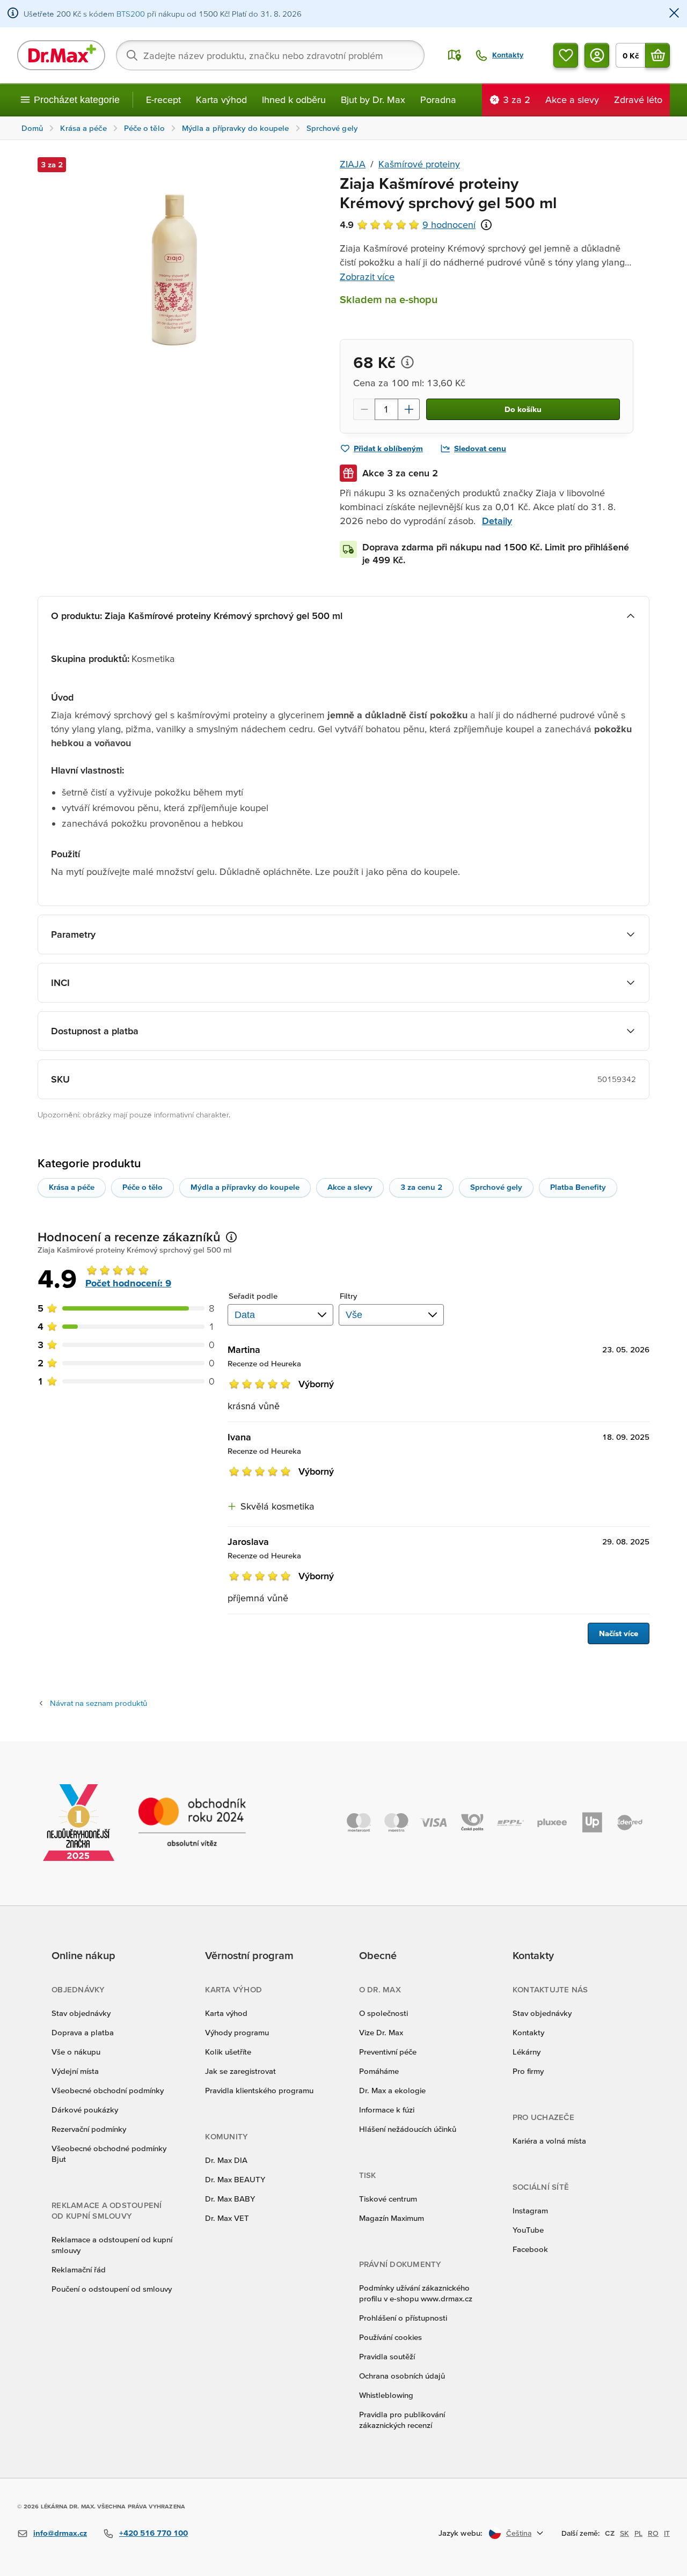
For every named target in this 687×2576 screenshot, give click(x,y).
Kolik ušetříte (228, 2052)
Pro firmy (528, 2071)
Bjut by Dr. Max (373, 100)
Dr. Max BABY (230, 2199)
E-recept (163, 100)
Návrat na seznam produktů (98, 1703)
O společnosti (383, 2013)
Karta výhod (221, 100)
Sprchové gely (496, 1187)
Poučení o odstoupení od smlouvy (112, 2289)
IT (667, 2533)
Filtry (349, 1296)
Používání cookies (390, 2337)
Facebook (530, 2249)
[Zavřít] (674, 14)
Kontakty (528, 2032)
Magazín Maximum (392, 2218)
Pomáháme (379, 2071)
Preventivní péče (388, 2052)
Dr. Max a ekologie (392, 2090)
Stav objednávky (81, 2013)
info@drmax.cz (60, 2533)
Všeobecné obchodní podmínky (108, 2090)
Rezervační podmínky (89, 2129)
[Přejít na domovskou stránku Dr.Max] (61, 55)
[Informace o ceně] (407, 362)
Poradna (438, 100)
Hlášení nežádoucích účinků (408, 2129)
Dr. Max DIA (226, 2160)
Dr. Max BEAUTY (235, 2179)
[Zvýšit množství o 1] (409, 409)
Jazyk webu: (461, 2533)
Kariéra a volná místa (549, 2141)
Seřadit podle (253, 1296)
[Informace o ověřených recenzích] (486, 225)
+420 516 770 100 (154, 2533)
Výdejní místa (75, 2071)
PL (638, 2533)
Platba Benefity (578, 1187)
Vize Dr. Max (381, 2032)
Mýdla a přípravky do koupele (245, 1187)
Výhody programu (237, 2032)
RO (653, 2533)
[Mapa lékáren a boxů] (455, 55)
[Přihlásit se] (597, 55)
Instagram (530, 2210)
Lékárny (527, 2052)
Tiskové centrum (388, 2199)
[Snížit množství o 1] (364, 409)
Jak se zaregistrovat (240, 2071)
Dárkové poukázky (85, 2110)
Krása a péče (72, 1187)
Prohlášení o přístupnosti (403, 2318)
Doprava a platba (83, 2032)
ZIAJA (353, 164)
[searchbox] (270, 55)
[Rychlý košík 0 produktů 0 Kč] (657, 55)
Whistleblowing (386, 2395)
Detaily (497, 521)
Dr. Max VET (227, 2218)
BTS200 (131, 14)
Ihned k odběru (294, 100)
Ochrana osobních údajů (402, 2376)
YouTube (528, 2230)
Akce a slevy (350, 1187)
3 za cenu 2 (421, 1187)
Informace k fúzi (387, 2110)
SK (624, 2533)
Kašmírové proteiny (419, 164)
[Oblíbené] (566, 55)
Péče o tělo (142, 1187)
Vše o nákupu (76, 2052)
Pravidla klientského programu (259, 2090)
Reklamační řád (79, 2269)
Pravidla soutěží (387, 2356)
